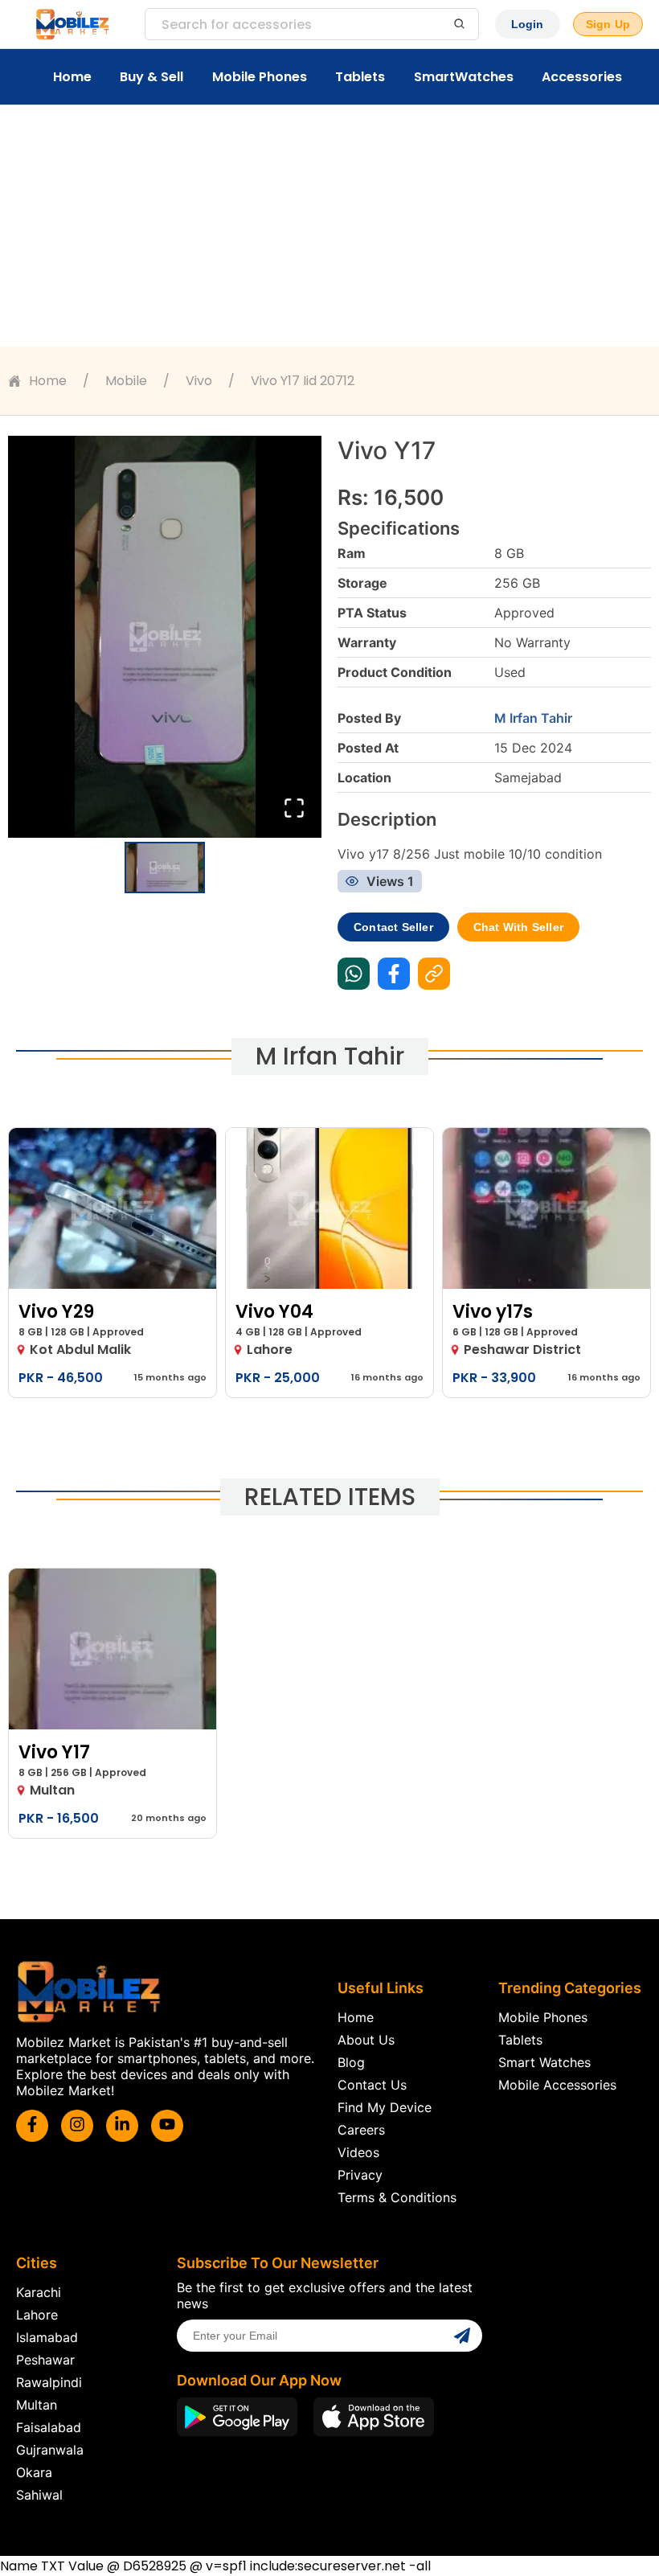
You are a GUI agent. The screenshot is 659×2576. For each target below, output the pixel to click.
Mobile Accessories (557, 2085)
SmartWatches (464, 77)
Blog (351, 2062)
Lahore (37, 2315)
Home (72, 77)
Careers (361, 2130)
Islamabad (47, 2337)
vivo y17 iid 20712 (303, 381)
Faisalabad (49, 2427)
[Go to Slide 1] (165, 868)
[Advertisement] (329, 226)
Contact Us (372, 2085)
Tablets (360, 77)
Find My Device (385, 2107)
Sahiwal (39, 2495)
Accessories (582, 77)
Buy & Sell (151, 77)
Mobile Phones (260, 77)
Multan (37, 2405)
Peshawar (45, 2360)
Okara (34, 2472)
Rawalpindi (49, 2382)
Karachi (39, 2292)
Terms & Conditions (397, 2197)
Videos (358, 2152)
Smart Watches (544, 2062)
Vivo (199, 381)
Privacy (360, 2175)
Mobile (126, 381)
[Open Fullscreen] (294, 809)
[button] (165, 637)
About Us (366, 2040)
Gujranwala (50, 2450)
